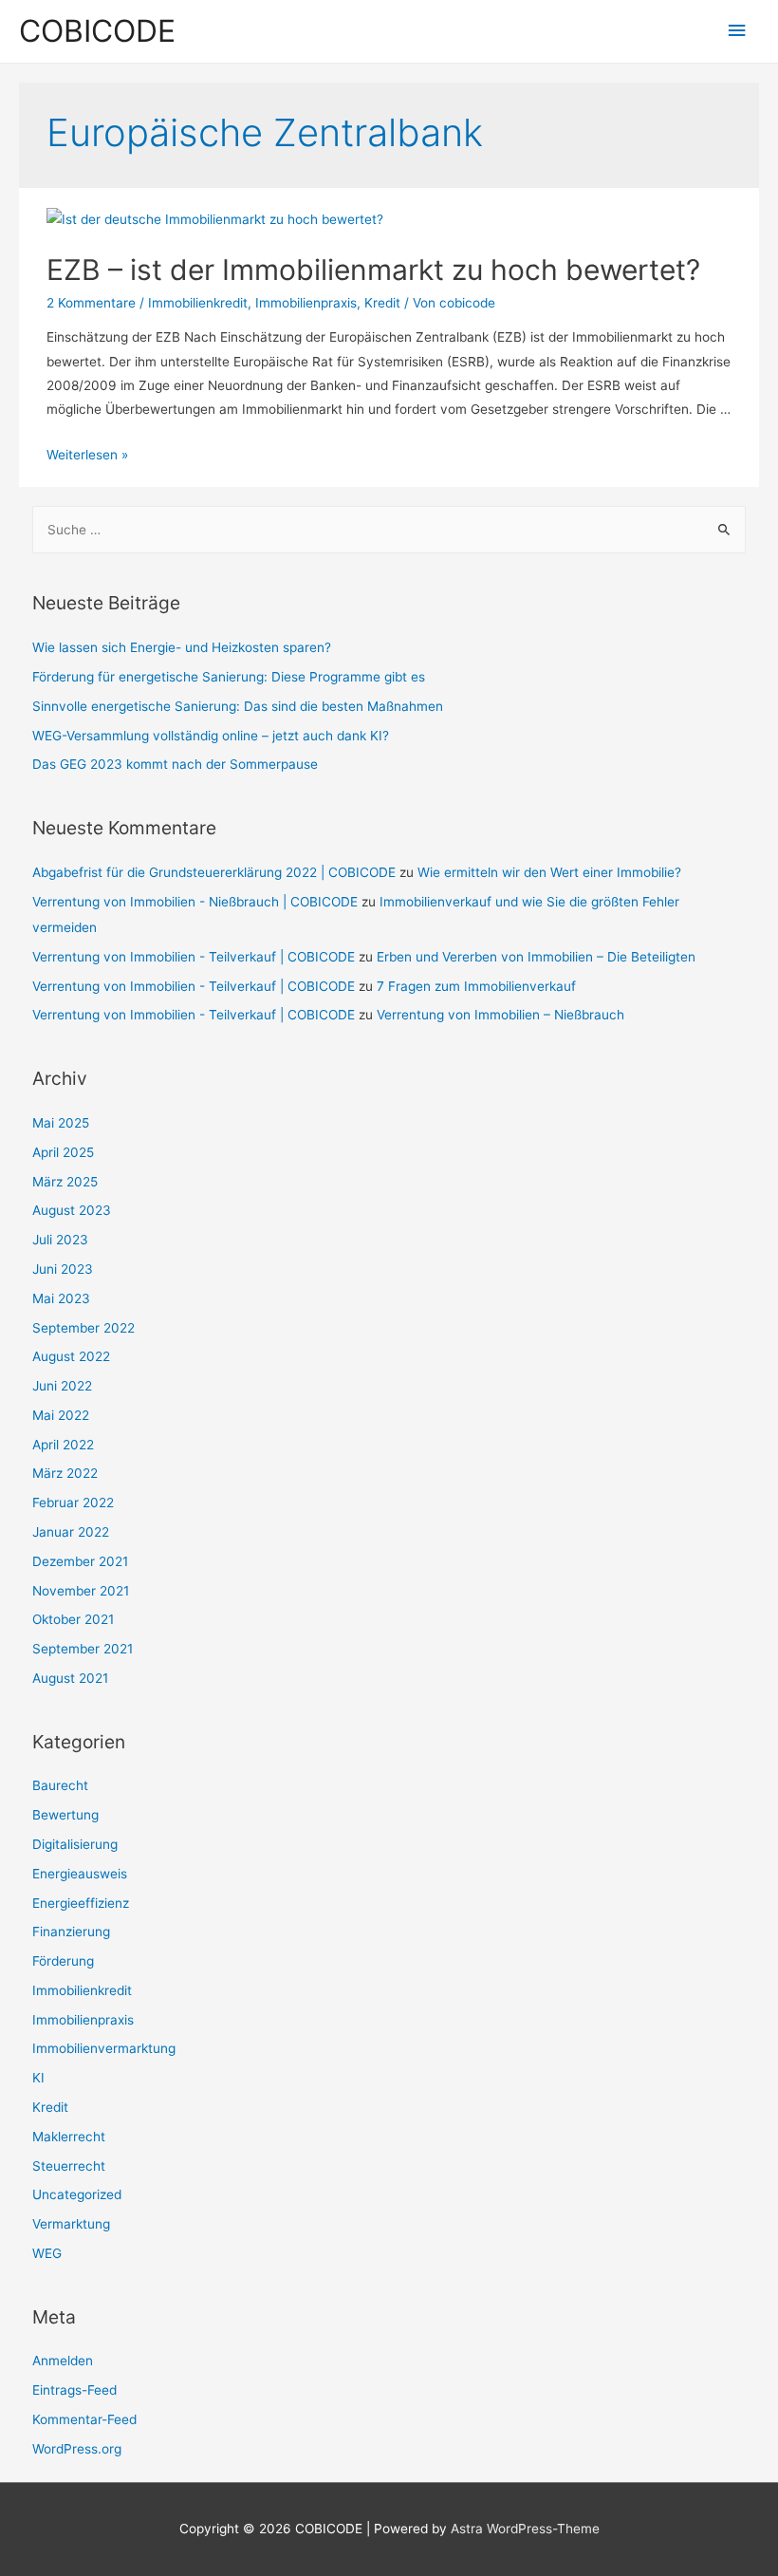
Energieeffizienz (81, 1903)
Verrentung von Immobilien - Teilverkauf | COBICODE (194, 957)
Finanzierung (71, 1932)
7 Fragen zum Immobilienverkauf (476, 986)
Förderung (63, 1961)
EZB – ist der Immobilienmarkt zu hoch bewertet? (373, 270)
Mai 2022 (61, 1415)
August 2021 (70, 1678)
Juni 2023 (63, 1269)
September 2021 (83, 1649)
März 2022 (65, 1473)
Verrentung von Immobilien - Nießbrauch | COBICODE (195, 902)
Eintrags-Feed (74, 2390)
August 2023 (72, 1210)
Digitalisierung (75, 1844)
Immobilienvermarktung (104, 2048)
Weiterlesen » (87, 455)
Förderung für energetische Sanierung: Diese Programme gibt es (229, 677)
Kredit (382, 303)
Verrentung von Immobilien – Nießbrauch (500, 1015)
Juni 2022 (62, 1386)
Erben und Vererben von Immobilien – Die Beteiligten (536, 957)
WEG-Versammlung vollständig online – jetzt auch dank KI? (211, 736)
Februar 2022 (73, 1503)
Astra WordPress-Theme (525, 2529)
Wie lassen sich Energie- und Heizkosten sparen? (182, 647)
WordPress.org (77, 2449)
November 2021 (81, 1591)
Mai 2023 (61, 1298)
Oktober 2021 (73, 1619)
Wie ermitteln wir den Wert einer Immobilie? (549, 872)
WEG (47, 2253)
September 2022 (83, 1328)
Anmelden (63, 2361)
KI (38, 2078)
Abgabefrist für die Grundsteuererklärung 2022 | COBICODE (214, 872)
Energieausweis (80, 1874)
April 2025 (63, 1152)
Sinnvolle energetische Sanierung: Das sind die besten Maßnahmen (238, 706)
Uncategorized (77, 2194)
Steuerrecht (69, 2166)
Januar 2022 (71, 1532)
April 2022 (63, 1445)
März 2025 (65, 1182)
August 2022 (71, 1356)
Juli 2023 (60, 1240)
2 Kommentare (91, 303)
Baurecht (60, 1785)
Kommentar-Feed (84, 2419)
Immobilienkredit (198, 303)
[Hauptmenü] (737, 31)
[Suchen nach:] (389, 530)
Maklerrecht (69, 2137)
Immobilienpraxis (306, 303)
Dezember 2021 (80, 1561)
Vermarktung (71, 2224)
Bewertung (65, 1815)
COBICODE (97, 31)
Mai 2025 (61, 1123)
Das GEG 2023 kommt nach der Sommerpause (175, 764)
